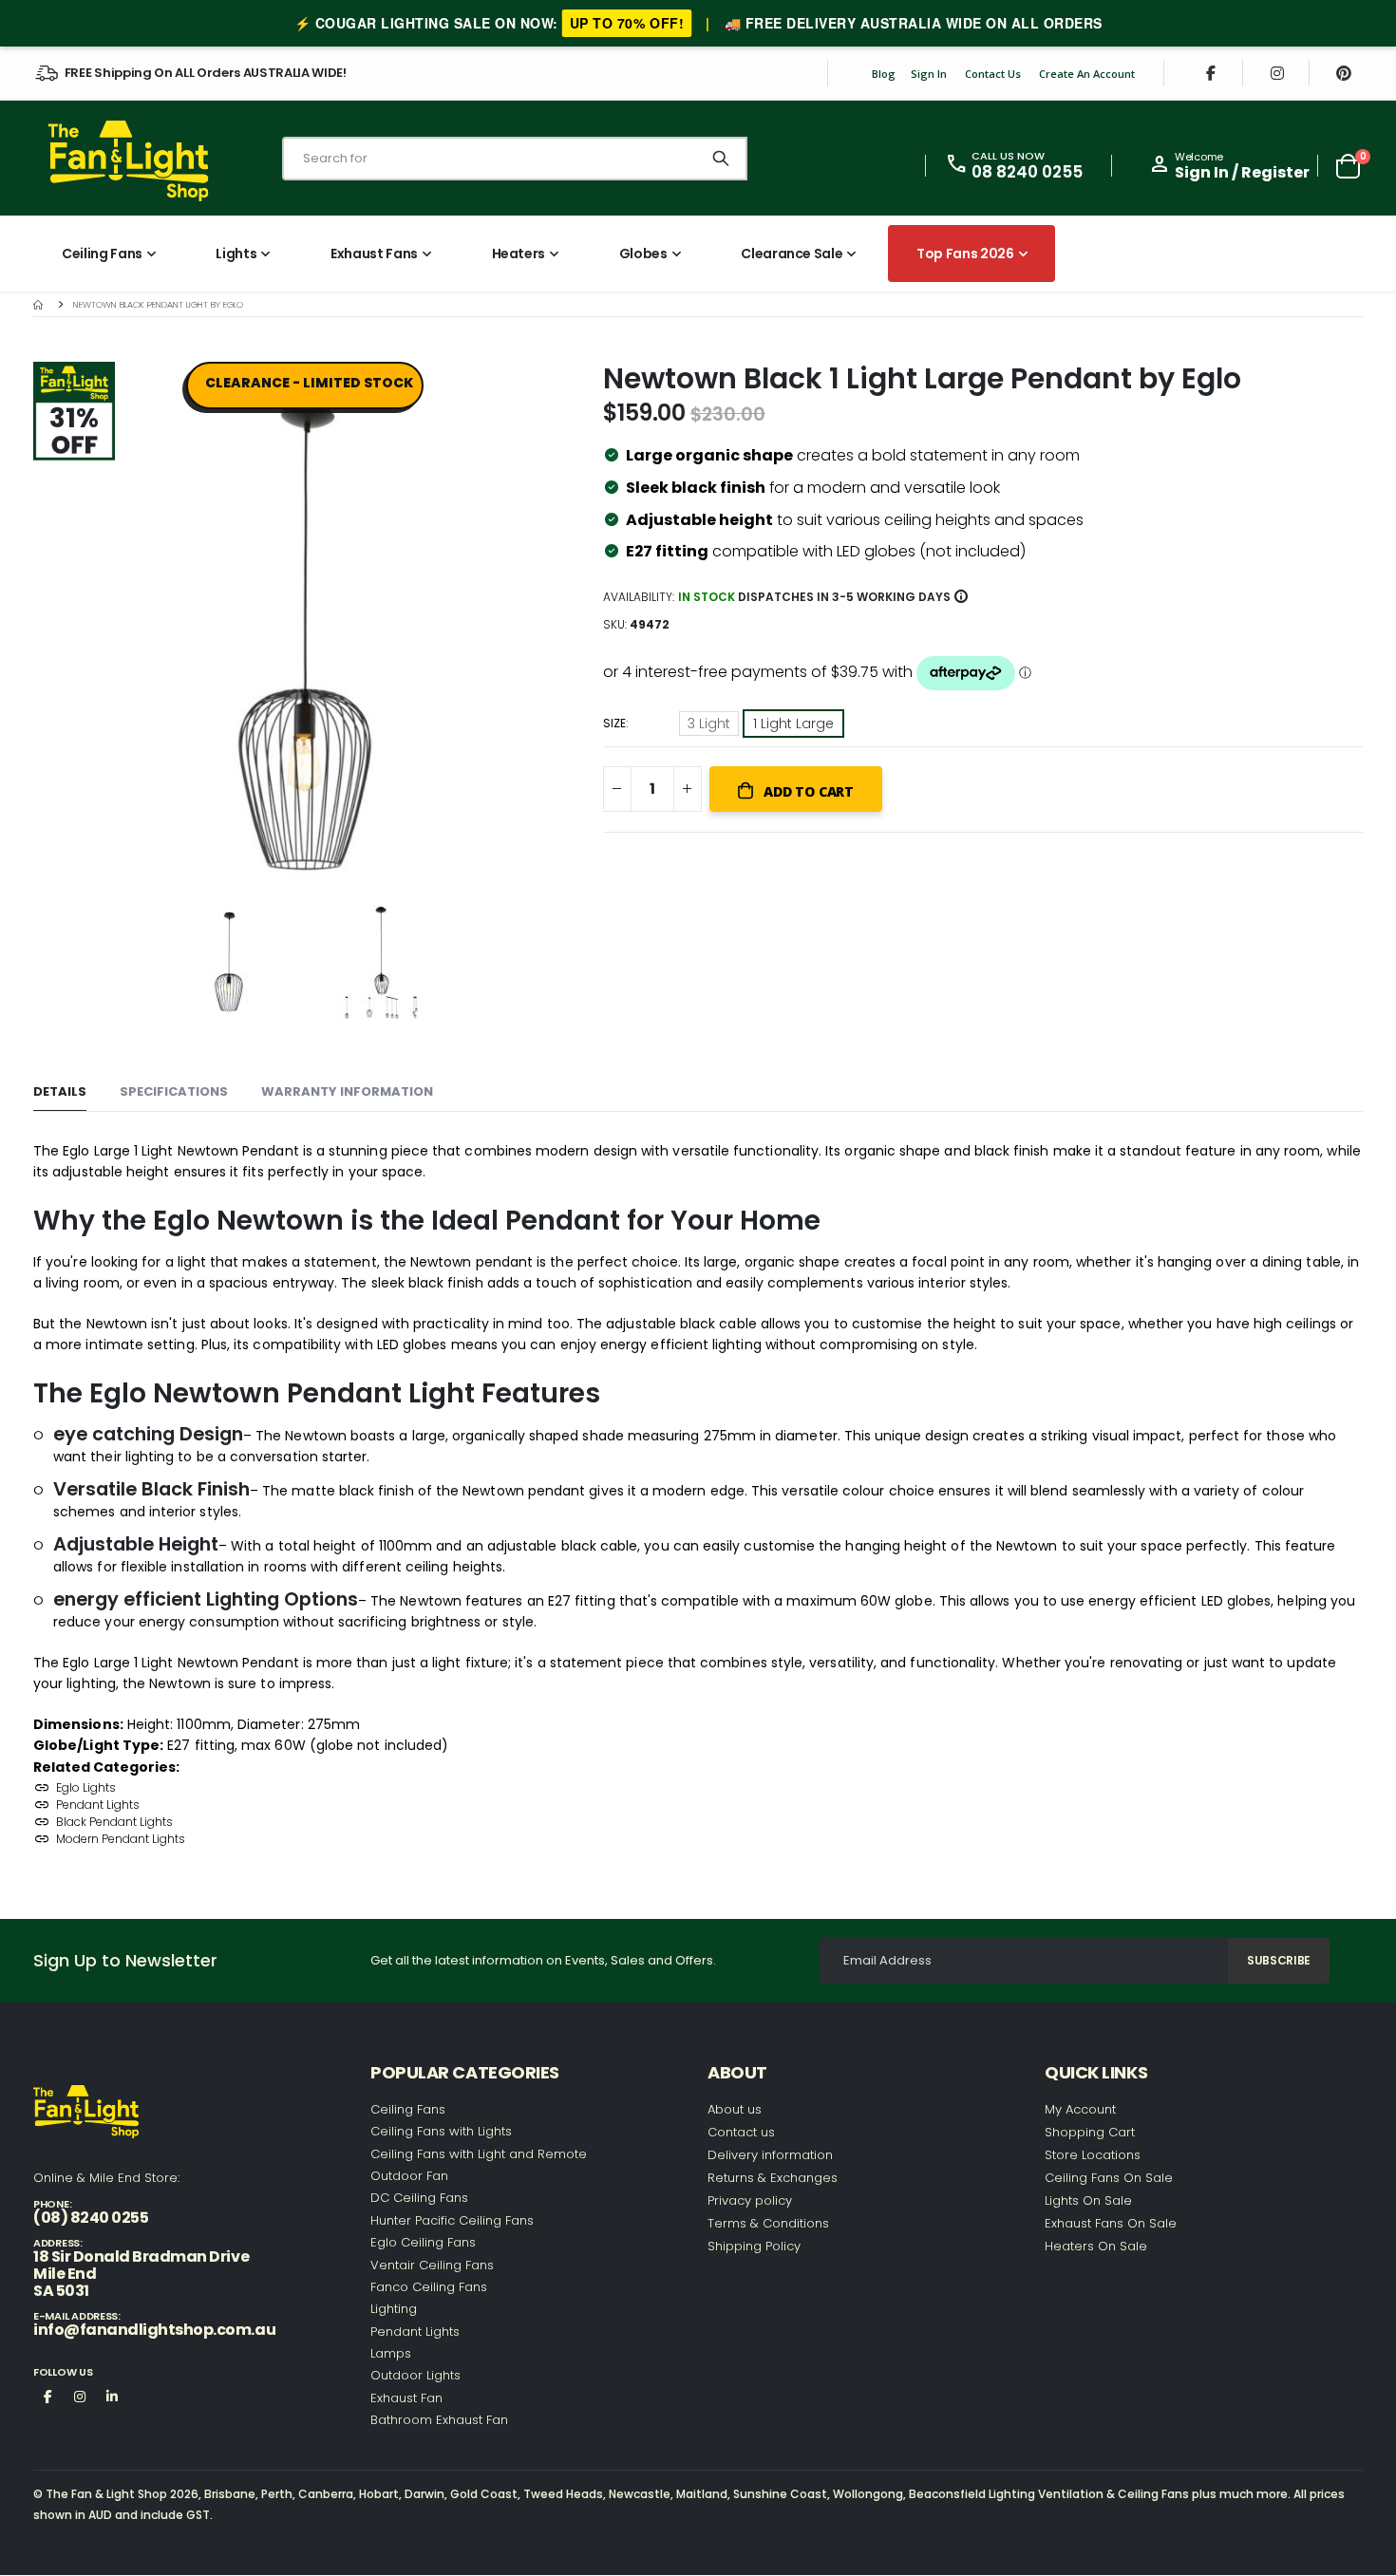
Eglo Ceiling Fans (423, 2242)
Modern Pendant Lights (121, 1839)
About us (735, 2109)
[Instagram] (1277, 73)
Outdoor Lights (415, 2375)
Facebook (47, 2396)
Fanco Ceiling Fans (429, 2287)
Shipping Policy (754, 2246)
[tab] (60, 1092)
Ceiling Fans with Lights (441, 2131)
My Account (1080, 2109)
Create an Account (1087, 74)
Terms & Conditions (768, 2223)
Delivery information (770, 2155)
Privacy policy (750, 2200)
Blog (884, 74)
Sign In (929, 74)
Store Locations (1093, 2155)
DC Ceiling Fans (419, 2198)
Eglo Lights (86, 1787)
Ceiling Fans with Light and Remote (479, 2154)
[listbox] (764, 726)
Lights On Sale (1088, 2200)
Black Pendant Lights (114, 1822)
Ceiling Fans (408, 2109)
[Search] (721, 159)
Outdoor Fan (409, 2176)
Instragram (80, 2396)
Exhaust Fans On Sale (1111, 2223)
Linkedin (112, 2396)
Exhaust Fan (406, 2398)
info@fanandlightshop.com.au (154, 2330)
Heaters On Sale (1096, 2246)
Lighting (394, 2309)
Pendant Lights (98, 1805)
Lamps (391, 2353)
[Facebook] (1211, 73)
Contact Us (993, 74)
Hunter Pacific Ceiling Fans (452, 2220)
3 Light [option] (709, 724)
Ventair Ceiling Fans (432, 2265)
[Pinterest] (1344, 73)
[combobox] (515, 159)
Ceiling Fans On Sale (1109, 2178)
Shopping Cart (1090, 2132)
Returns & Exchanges (773, 2178)
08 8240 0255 (1027, 172)
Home (40, 304)
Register (1275, 172)
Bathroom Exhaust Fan (439, 2420)
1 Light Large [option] (793, 724)
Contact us (741, 2132)
